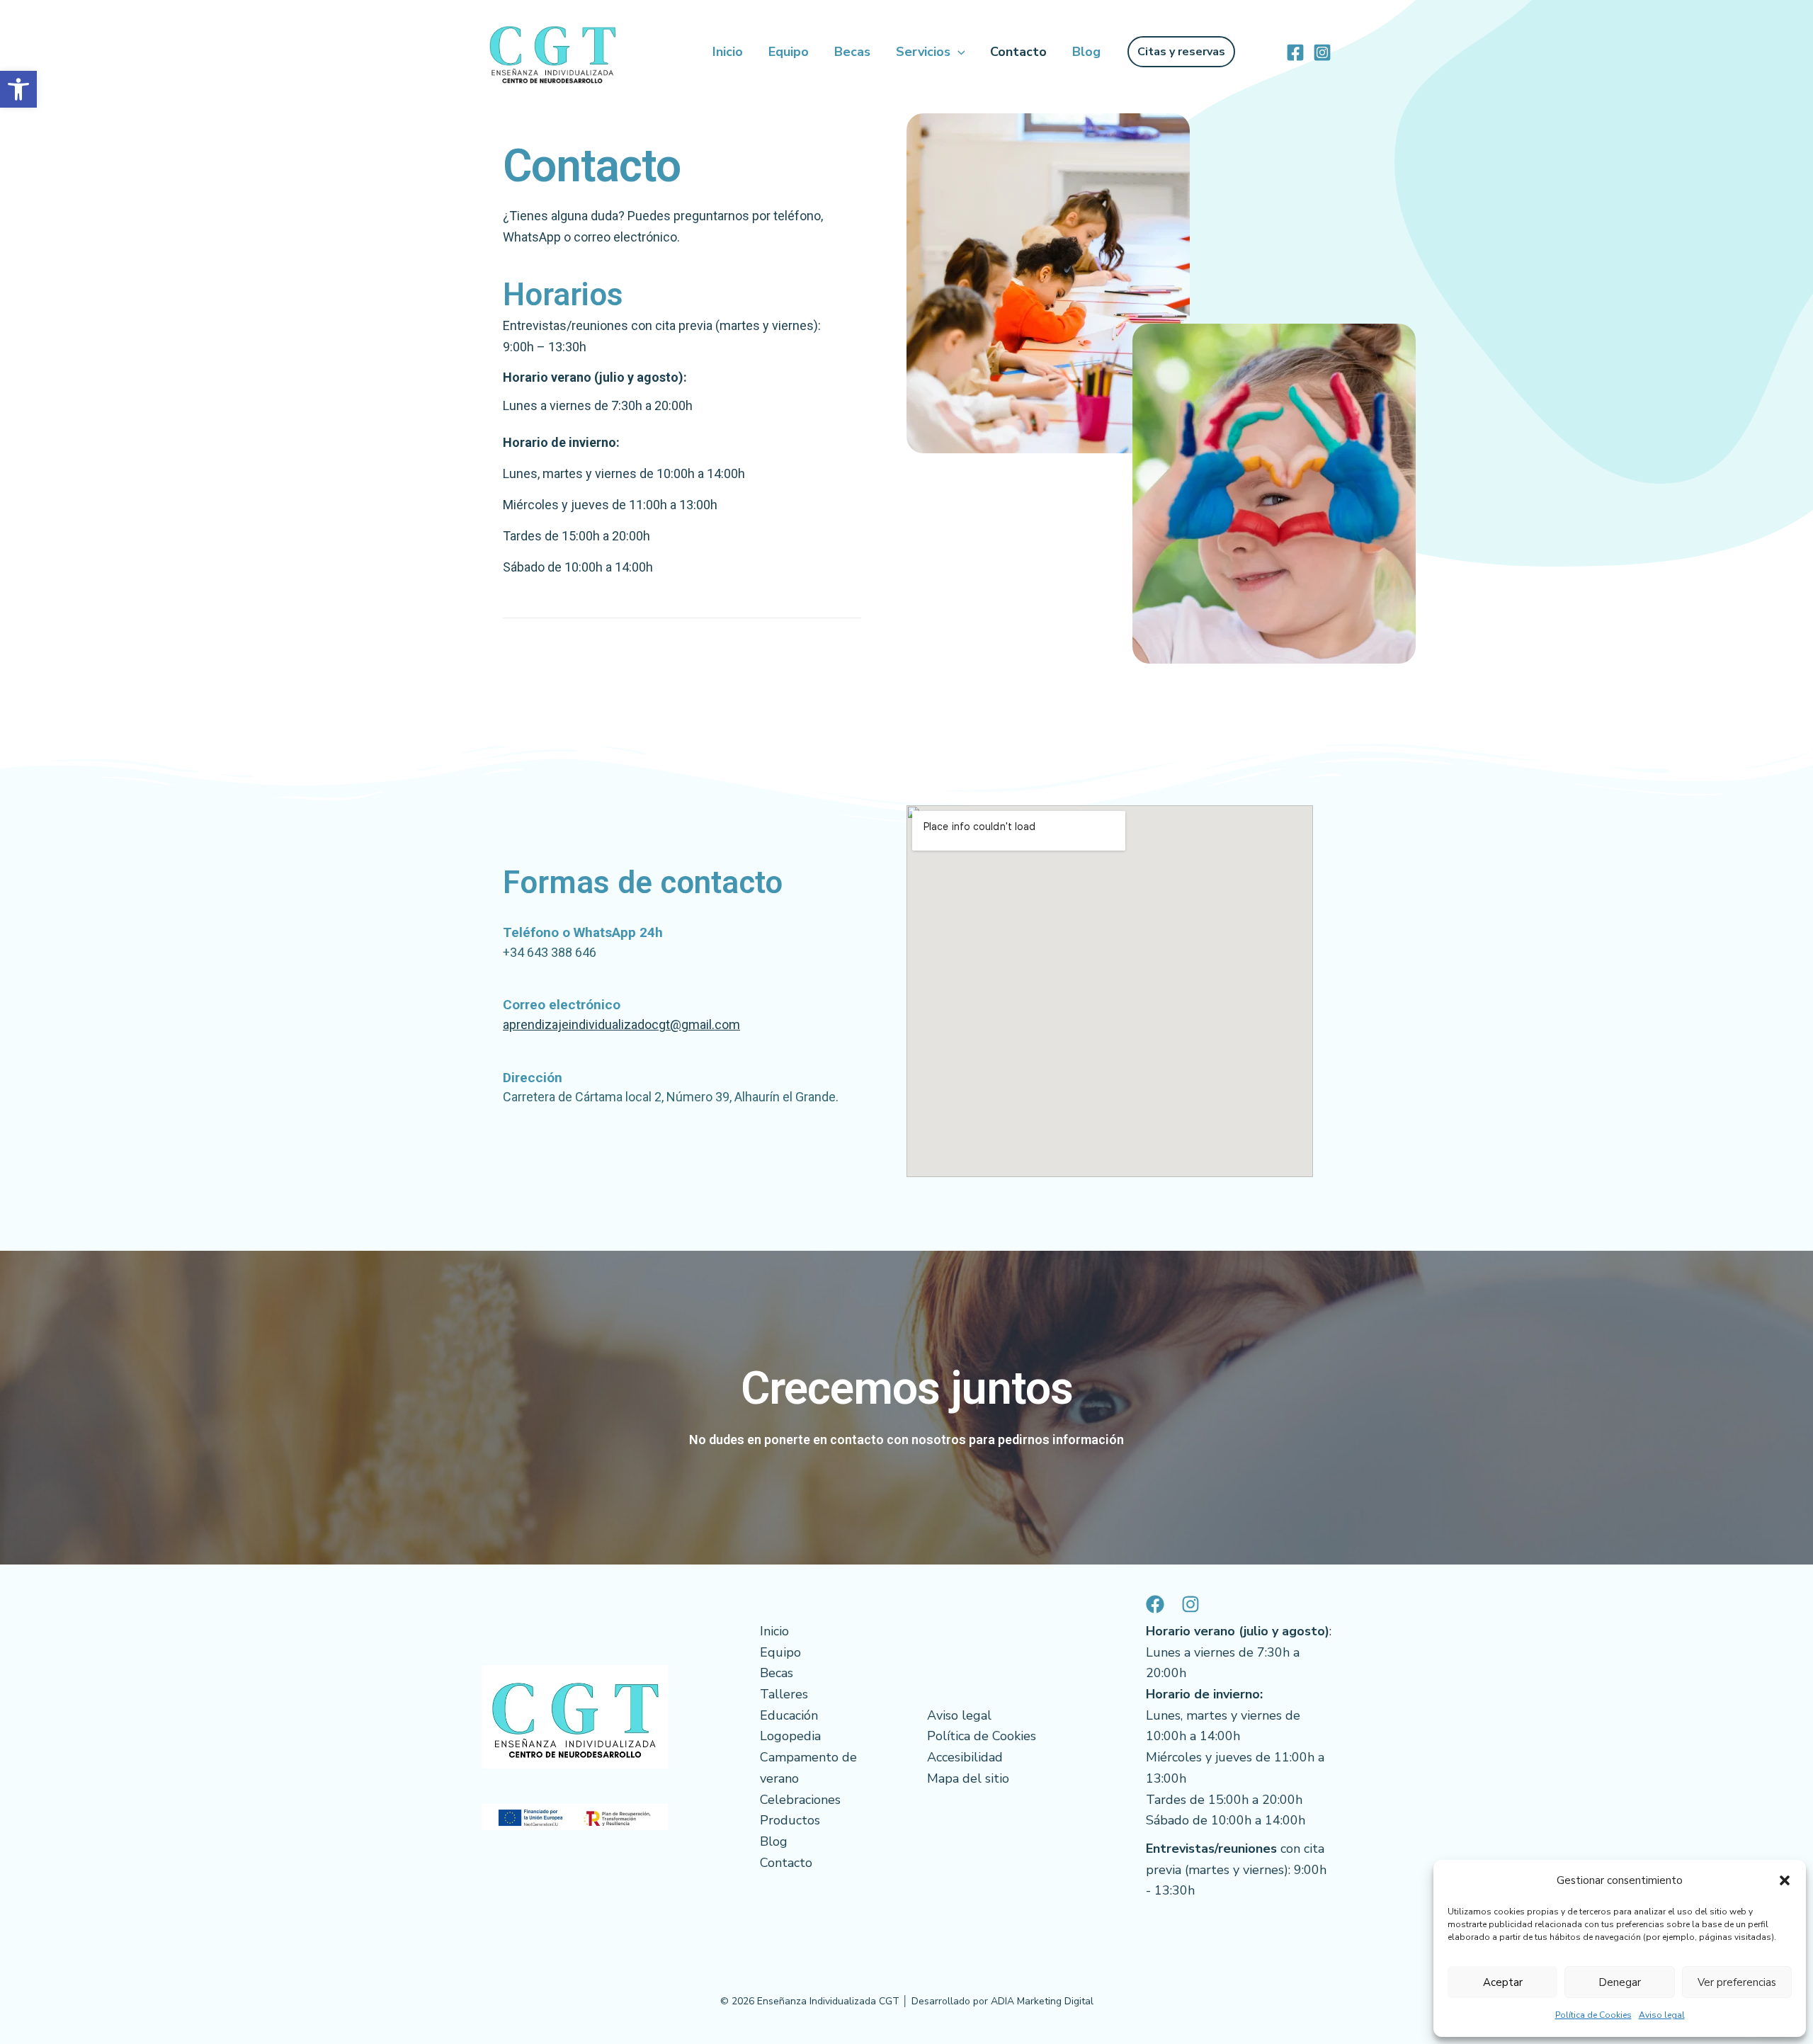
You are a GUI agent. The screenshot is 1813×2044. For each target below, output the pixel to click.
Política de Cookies (1593, 2015)
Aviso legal (1662, 2015)
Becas (852, 52)
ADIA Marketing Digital (1042, 2001)
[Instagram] (1322, 52)
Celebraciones (800, 1800)
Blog (1086, 52)
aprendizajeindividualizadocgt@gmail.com (621, 1024)
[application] (958, 52)
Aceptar (1503, 1982)
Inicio (728, 52)
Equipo (789, 52)
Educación (789, 1715)
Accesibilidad (965, 1757)
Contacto (1018, 52)
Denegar (1620, 1982)
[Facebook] (1295, 52)
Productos (790, 1820)
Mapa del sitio (968, 1778)
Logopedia (790, 1736)
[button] (18, 89)
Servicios (923, 52)
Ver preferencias (1737, 1982)
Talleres (784, 1694)
